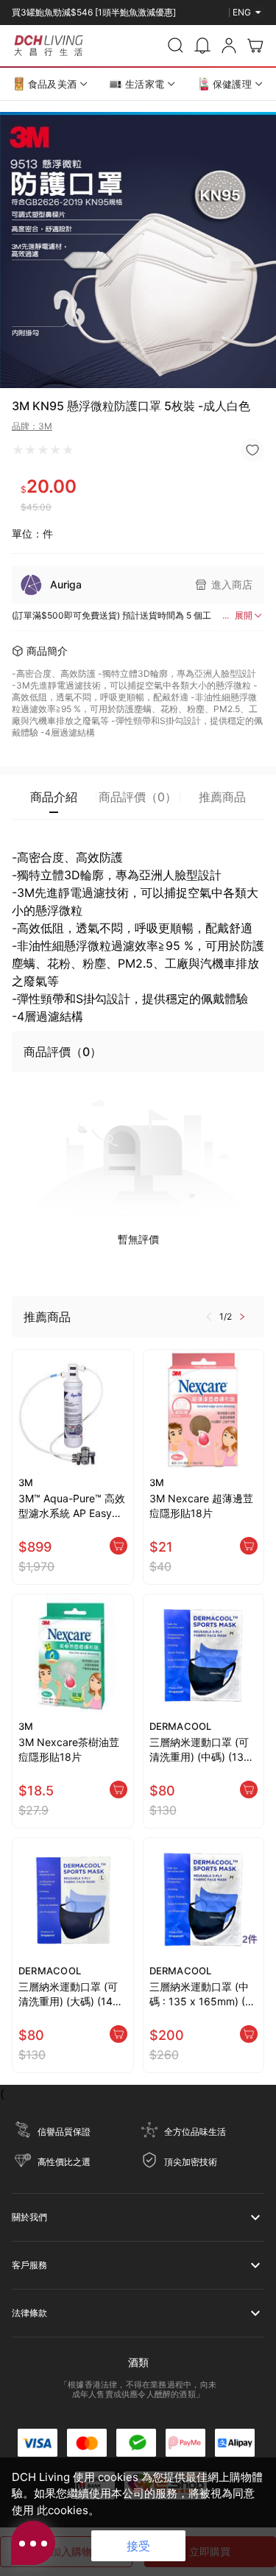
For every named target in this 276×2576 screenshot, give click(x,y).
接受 (138, 2546)
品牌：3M (32, 426)
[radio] (18, 450)
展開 (244, 615)
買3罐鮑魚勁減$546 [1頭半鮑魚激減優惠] (94, 6)
